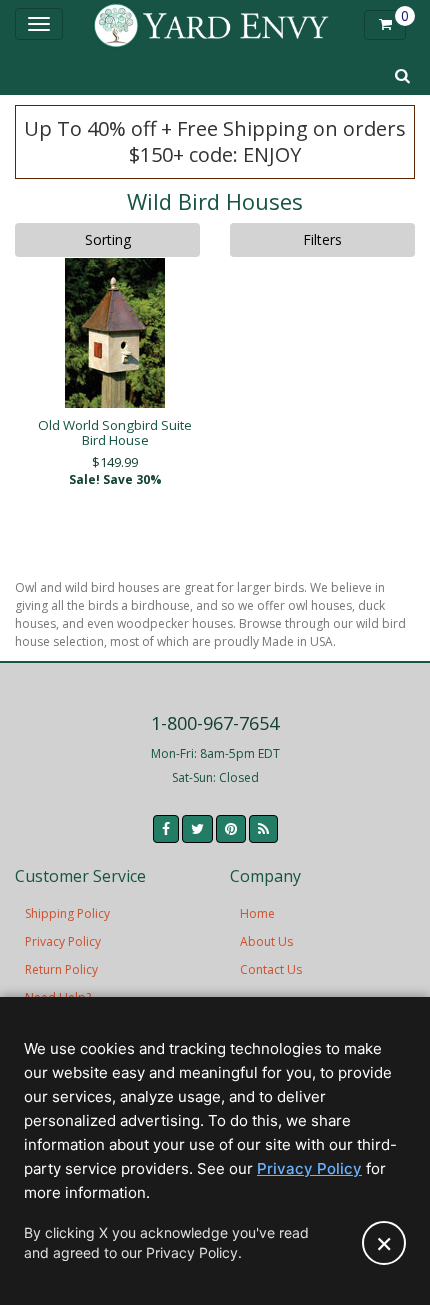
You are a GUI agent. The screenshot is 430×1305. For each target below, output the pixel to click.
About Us (266, 941)
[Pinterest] (231, 829)
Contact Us (271, 969)
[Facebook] (166, 829)
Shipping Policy (67, 913)
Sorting (108, 239)
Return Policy (61, 969)
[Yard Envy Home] (211, 25)
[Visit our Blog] (263, 829)
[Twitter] (197, 829)
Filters (322, 239)
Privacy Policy (63, 941)
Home (257, 913)
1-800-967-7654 (215, 723)
